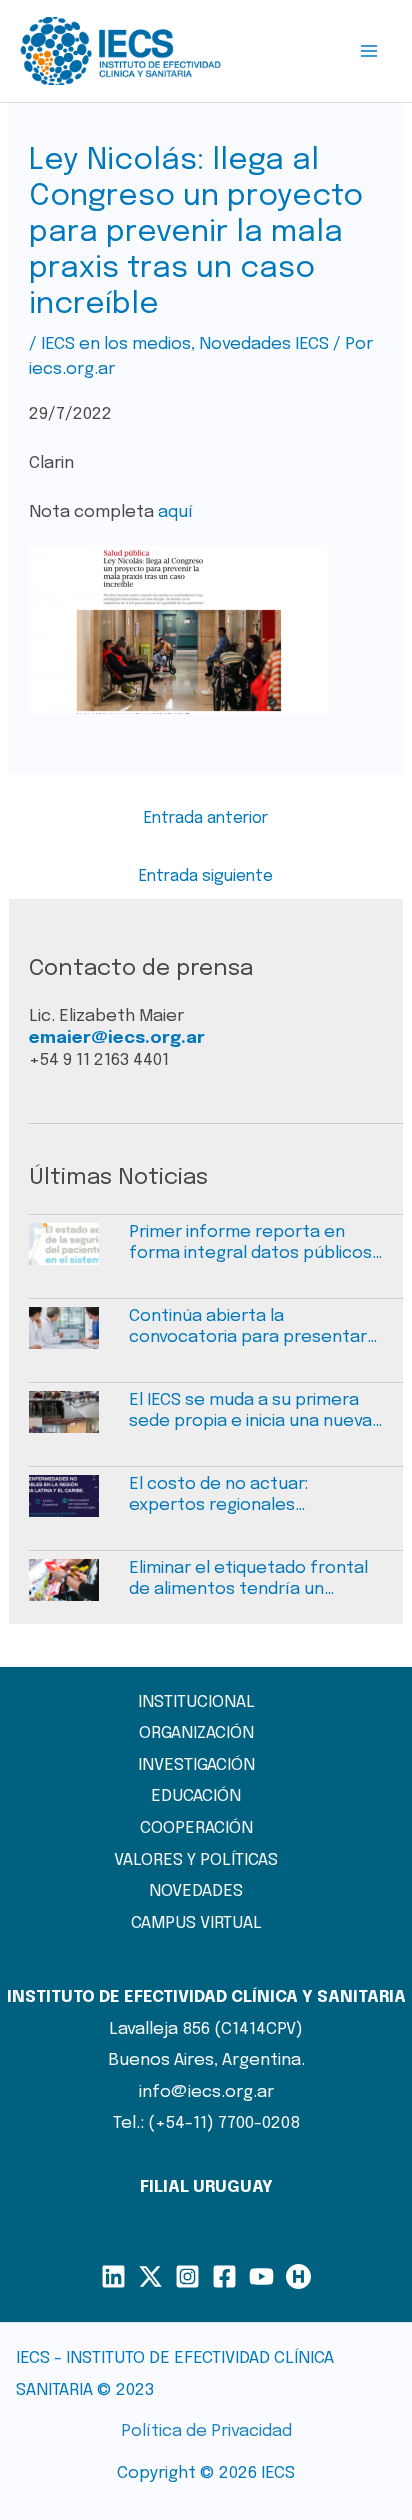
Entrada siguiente (206, 876)
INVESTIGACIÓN (196, 1765)
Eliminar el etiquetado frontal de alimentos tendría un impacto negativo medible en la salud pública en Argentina (248, 1580)
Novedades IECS (264, 344)
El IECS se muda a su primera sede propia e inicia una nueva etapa (250, 1412)
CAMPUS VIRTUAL (196, 1923)
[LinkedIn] (113, 2276)
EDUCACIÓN (196, 1796)
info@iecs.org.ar (206, 2092)
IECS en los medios (116, 344)
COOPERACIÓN (196, 1828)
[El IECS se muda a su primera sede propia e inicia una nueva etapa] (79, 1422)
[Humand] (298, 2276)
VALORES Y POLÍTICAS (196, 1860)
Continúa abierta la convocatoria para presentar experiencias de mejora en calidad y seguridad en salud (248, 1328)
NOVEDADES (196, 1891)
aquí (175, 512)
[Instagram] (187, 2276)
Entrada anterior (206, 818)
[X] (150, 2276)
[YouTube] (261, 2276)
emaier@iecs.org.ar (117, 1038)
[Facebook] (224, 2276)
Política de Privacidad (206, 2431)
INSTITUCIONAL (196, 1702)
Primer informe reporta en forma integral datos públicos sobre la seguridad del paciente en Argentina (250, 1244)
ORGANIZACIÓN (196, 1733)
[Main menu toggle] (370, 51)
